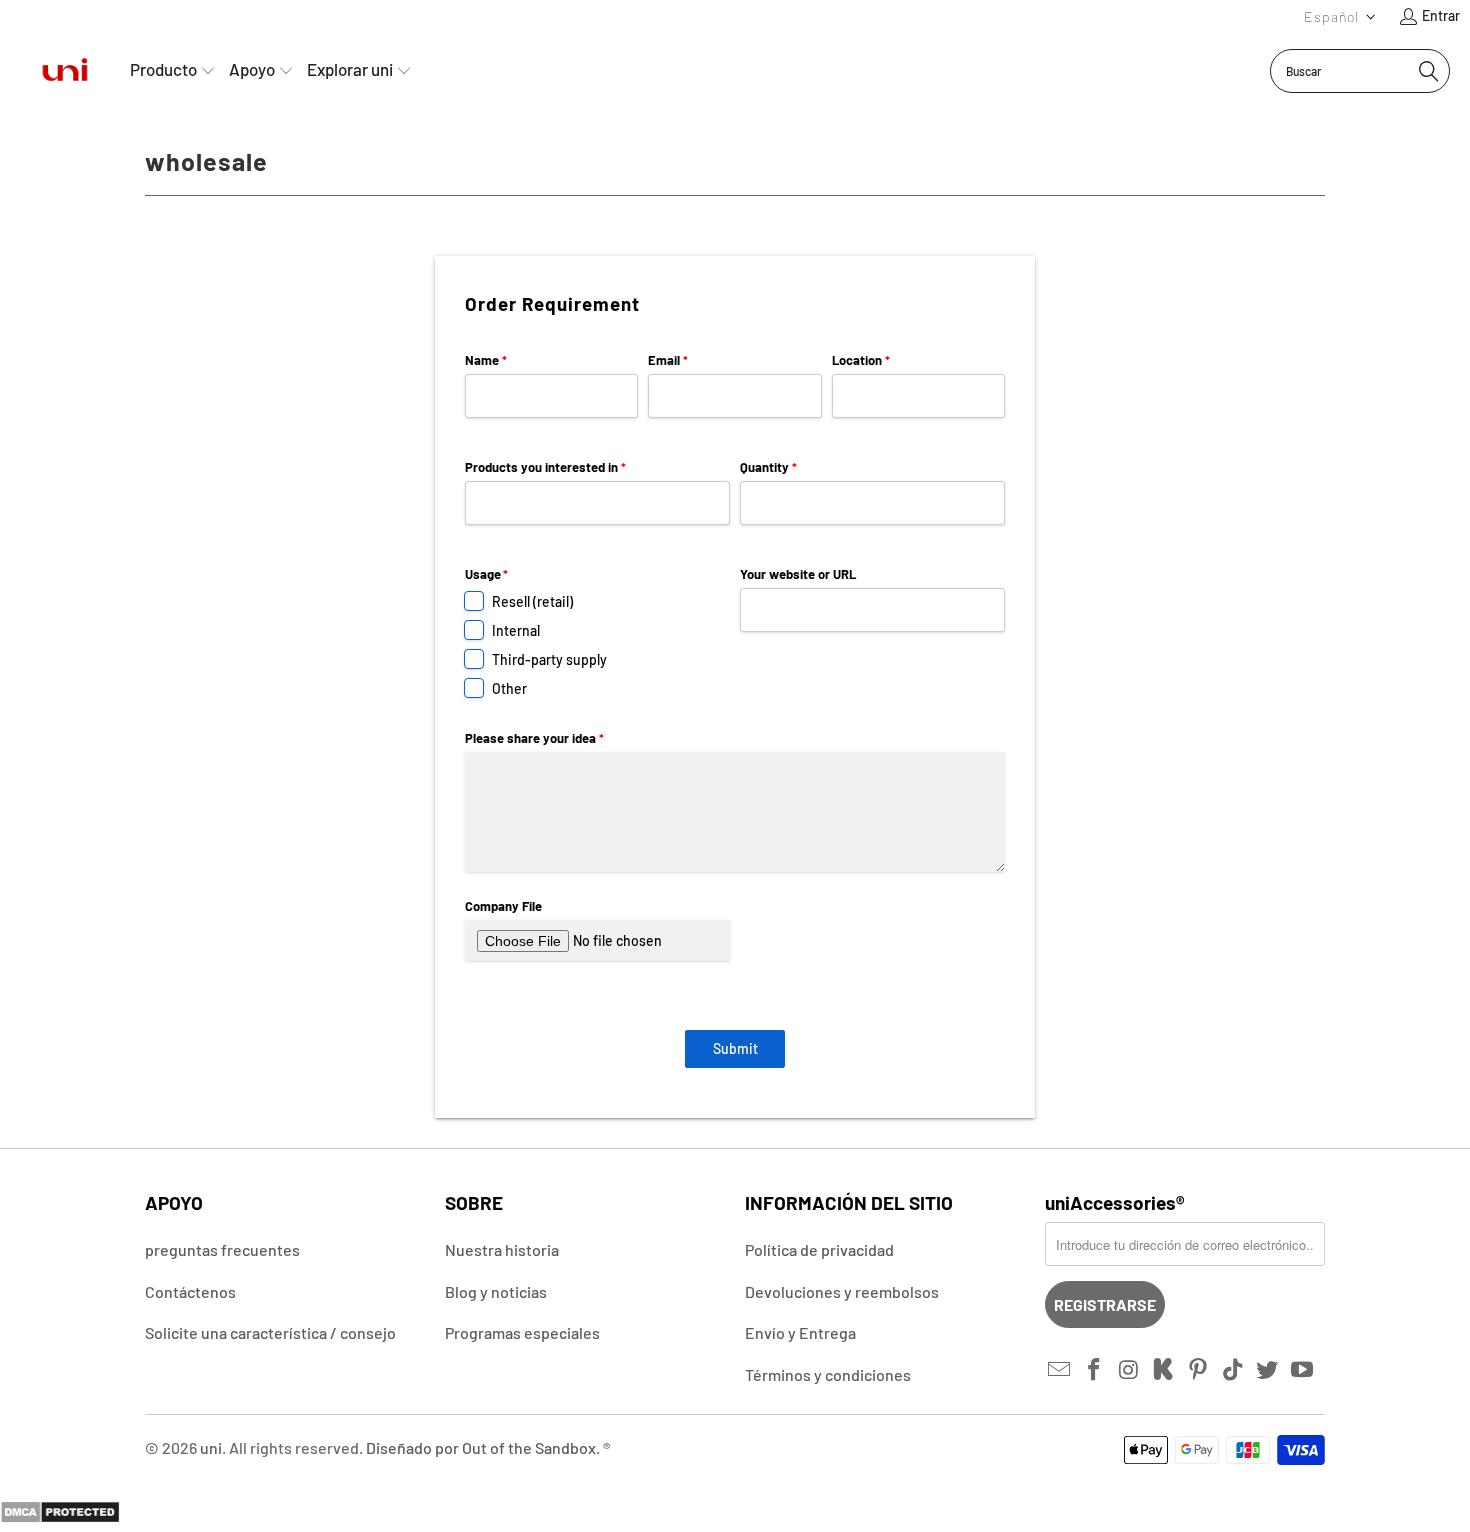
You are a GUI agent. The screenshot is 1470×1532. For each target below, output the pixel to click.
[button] (1340, 16)
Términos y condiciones (828, 1374)
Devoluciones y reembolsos (842, 1291)
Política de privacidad (819, 1249)
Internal (516, 630)
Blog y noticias (496, 1291)
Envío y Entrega (800, 1332)
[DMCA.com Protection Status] (60, 1517)
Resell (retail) (532, 601)
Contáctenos (190, 1291)
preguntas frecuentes (222, 1249)
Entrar (1441, 15)
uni (211, 1447)
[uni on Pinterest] (1199, 1370)
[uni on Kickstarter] (1164, 1370)
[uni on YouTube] (1303, 1370)
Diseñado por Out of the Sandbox (481, 1447)
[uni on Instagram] (1129, 1370)
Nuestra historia (502, 1249)
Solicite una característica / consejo (270, 1332)
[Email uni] (1060, 1370)
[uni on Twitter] (1268, 1370)
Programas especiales (522, 1332)
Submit (735, 1048)
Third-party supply (549, 659)
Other (509, 688)
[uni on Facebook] (1095, 1370)
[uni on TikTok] (1233, 1370)
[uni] (65, 70)
